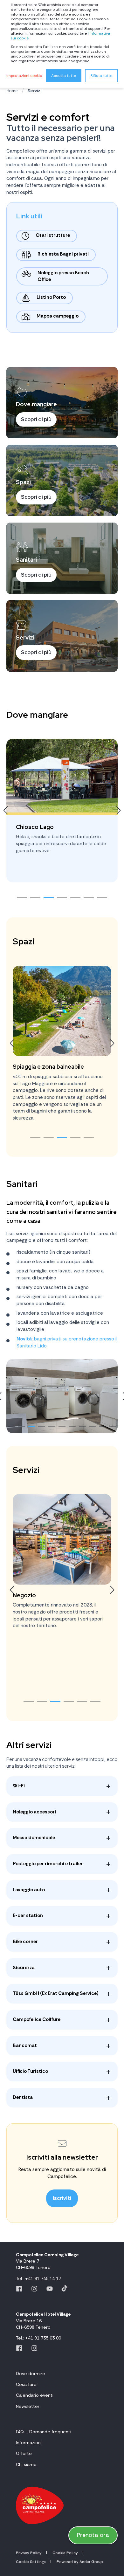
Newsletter (28, 2406)
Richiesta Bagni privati (63, 254)
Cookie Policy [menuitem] (65, 2553)
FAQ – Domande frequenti (44, 2432)
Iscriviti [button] (62, 2198)
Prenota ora (93, 2535)
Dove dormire (31, 2374)
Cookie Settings (31, 2562)
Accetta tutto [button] (64, 76)
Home (12, 91)
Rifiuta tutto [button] (101, 76)
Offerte (24, 2453)
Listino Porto (51, 297)
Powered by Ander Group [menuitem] (80, 2562)
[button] (22, 898)
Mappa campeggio (58, 316)
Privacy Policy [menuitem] (29, 2553)
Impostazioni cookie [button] (24, 76)
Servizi (34, 91)
